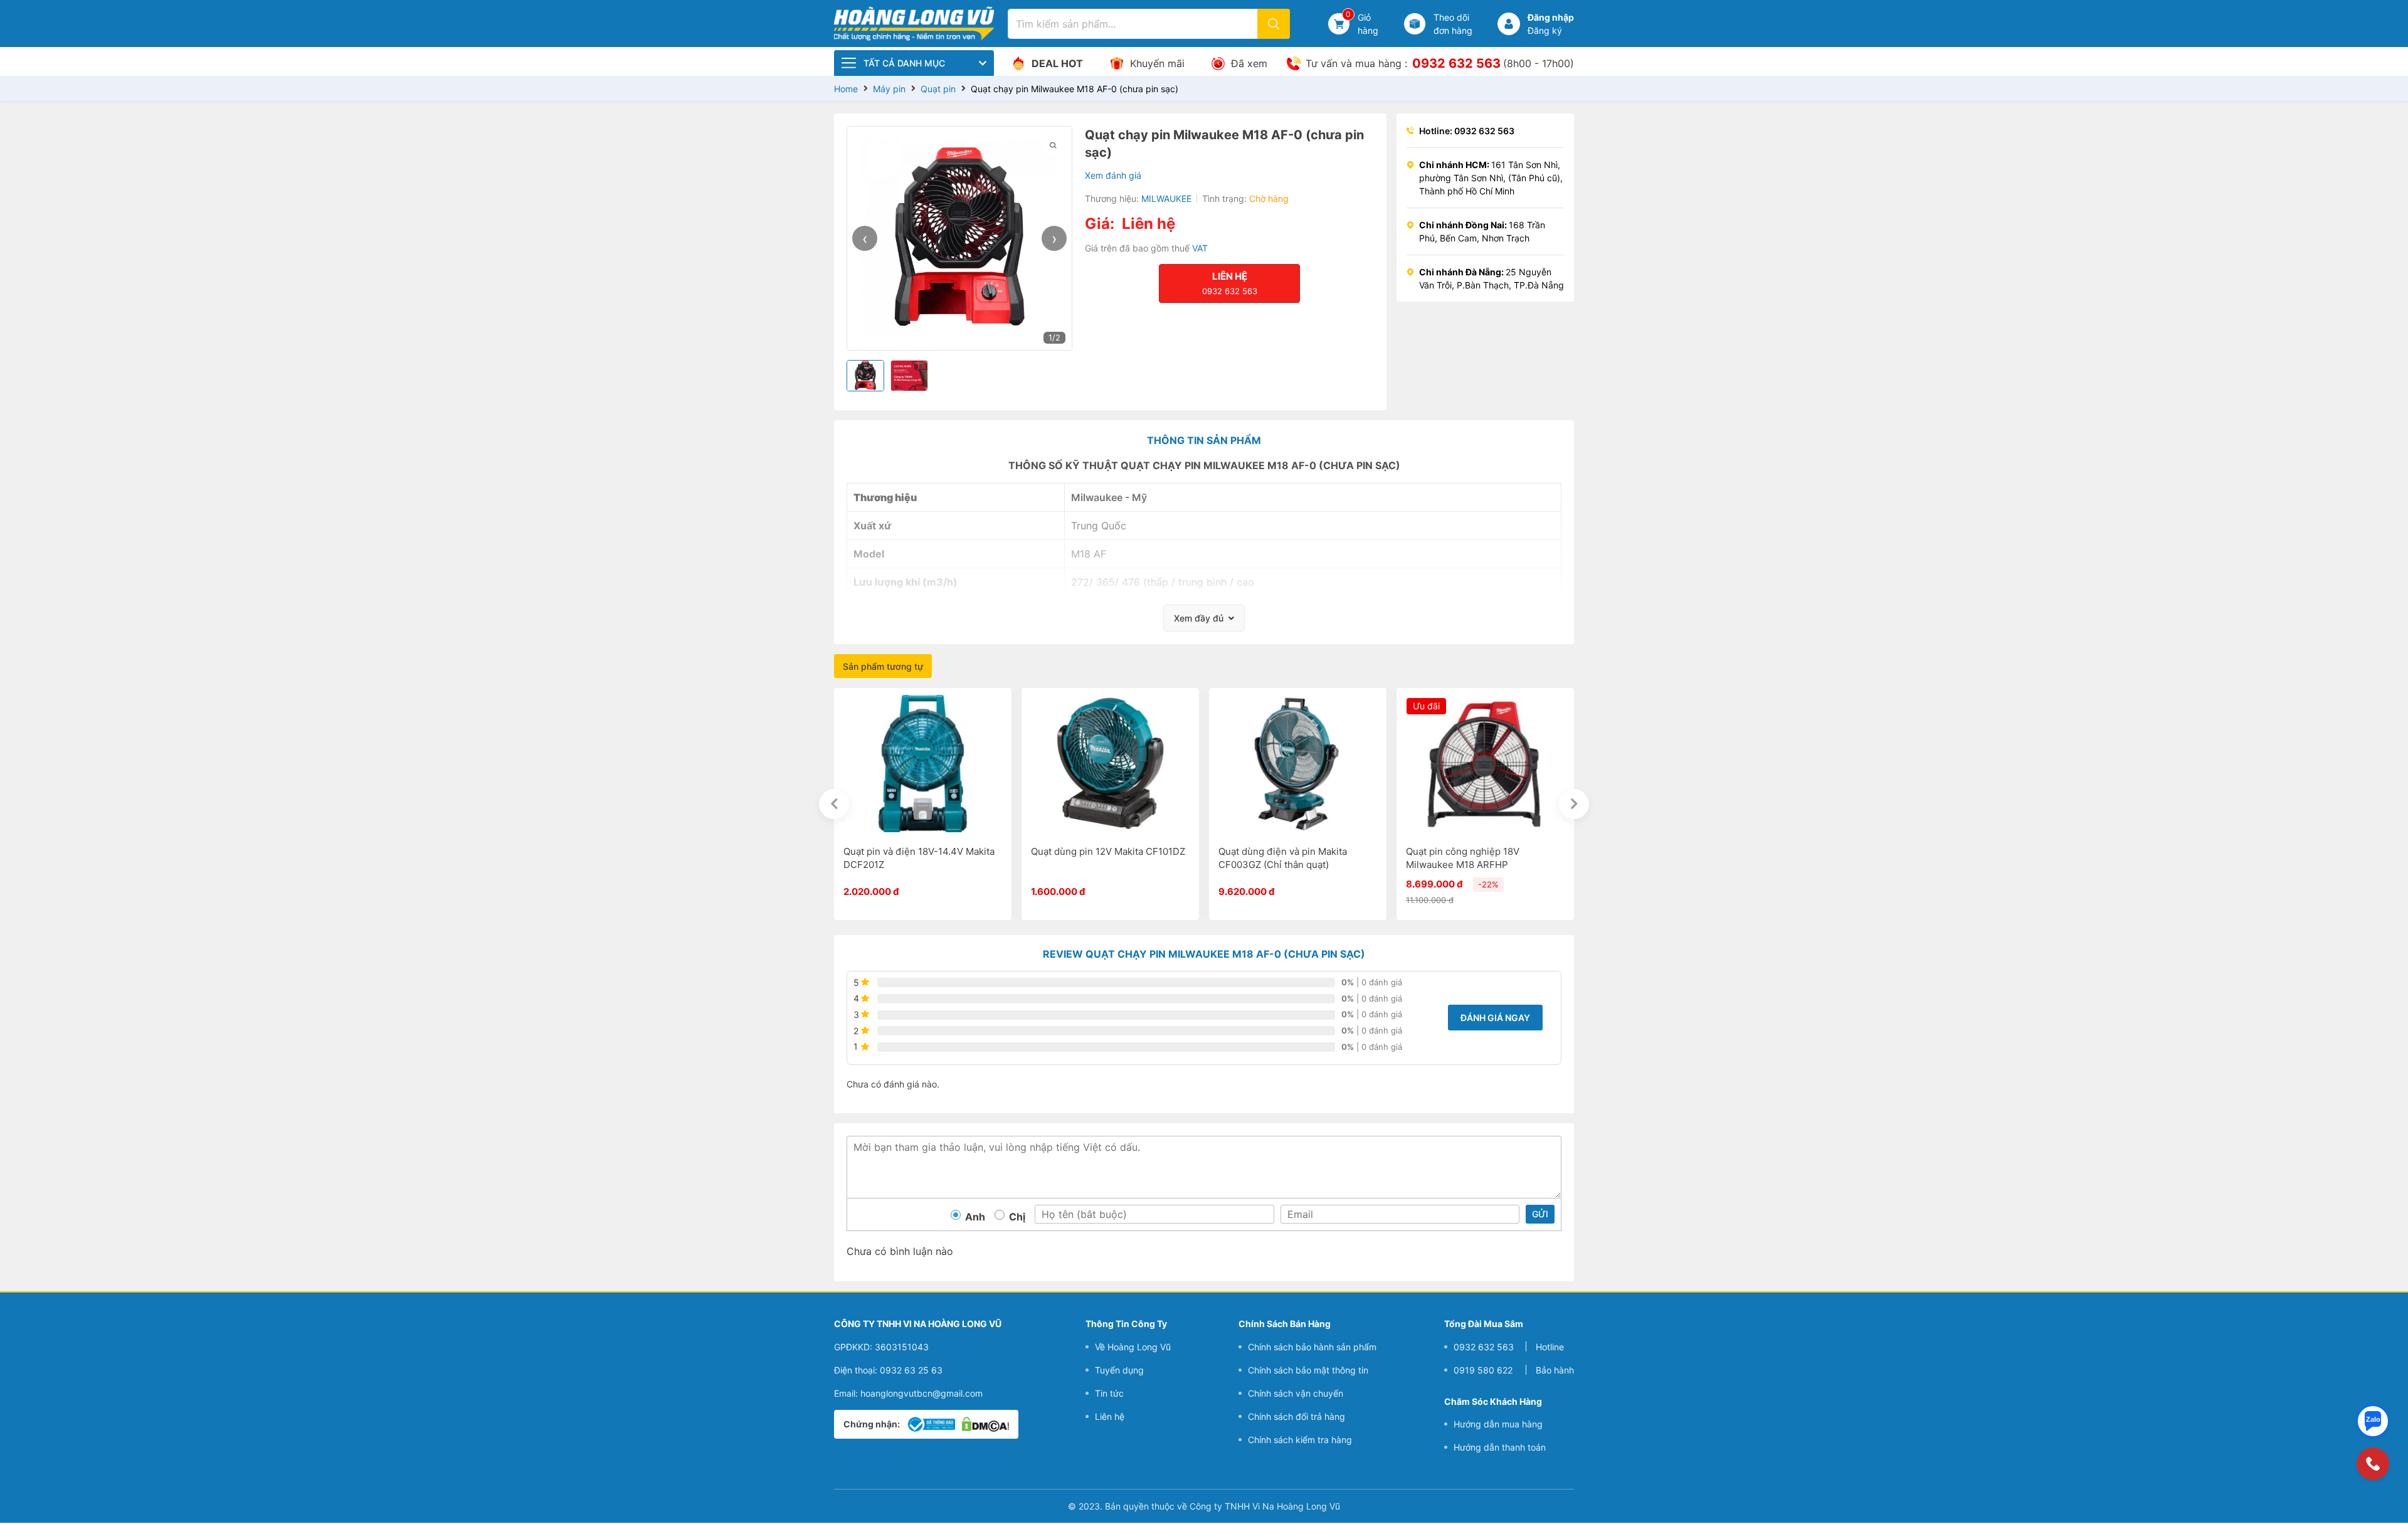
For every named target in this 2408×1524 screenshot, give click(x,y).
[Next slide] (1574, 804)
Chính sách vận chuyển (1296, 1393)
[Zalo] (2373, 1421)
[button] (1509, 24)
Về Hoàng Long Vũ (1133, 1347)
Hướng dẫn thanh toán (1500, 1447)
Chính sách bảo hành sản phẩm (1312, 1347)
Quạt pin (938, 89)
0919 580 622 (1483, 1370)
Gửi (1540, 1214)
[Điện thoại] (2373, 1464)
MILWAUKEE (1166, 198)
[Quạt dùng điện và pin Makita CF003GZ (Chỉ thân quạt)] (1298, 762)
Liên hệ (1110, 1416)
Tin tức (1109, 1393)
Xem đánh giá (1113, 175)
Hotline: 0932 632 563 (1467, 131)
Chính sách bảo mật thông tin (1308, 1370)
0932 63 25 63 (911, 1370)
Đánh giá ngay (1495, 1018)
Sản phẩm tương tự (883, 666)
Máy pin (889, 89)
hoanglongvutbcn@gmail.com (921, 1393)
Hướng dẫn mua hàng (1498, 1424)
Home (846, 89)
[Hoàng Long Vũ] (914, 22)
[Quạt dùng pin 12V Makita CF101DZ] (1110, 762)
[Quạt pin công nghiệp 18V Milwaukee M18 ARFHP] (1485, 762)
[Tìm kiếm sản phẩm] (1274, 24)
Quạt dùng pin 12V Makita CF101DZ (1108, 851)
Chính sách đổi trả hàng (1296, 1416)
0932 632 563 (1456, 63)
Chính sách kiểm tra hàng (1300, 1440)
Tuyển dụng (1119, 1370)
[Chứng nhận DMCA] (985, 1424)
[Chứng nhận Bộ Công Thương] (931, 1424)
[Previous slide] (834, 804)
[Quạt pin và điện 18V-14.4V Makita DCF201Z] (923, 762)
